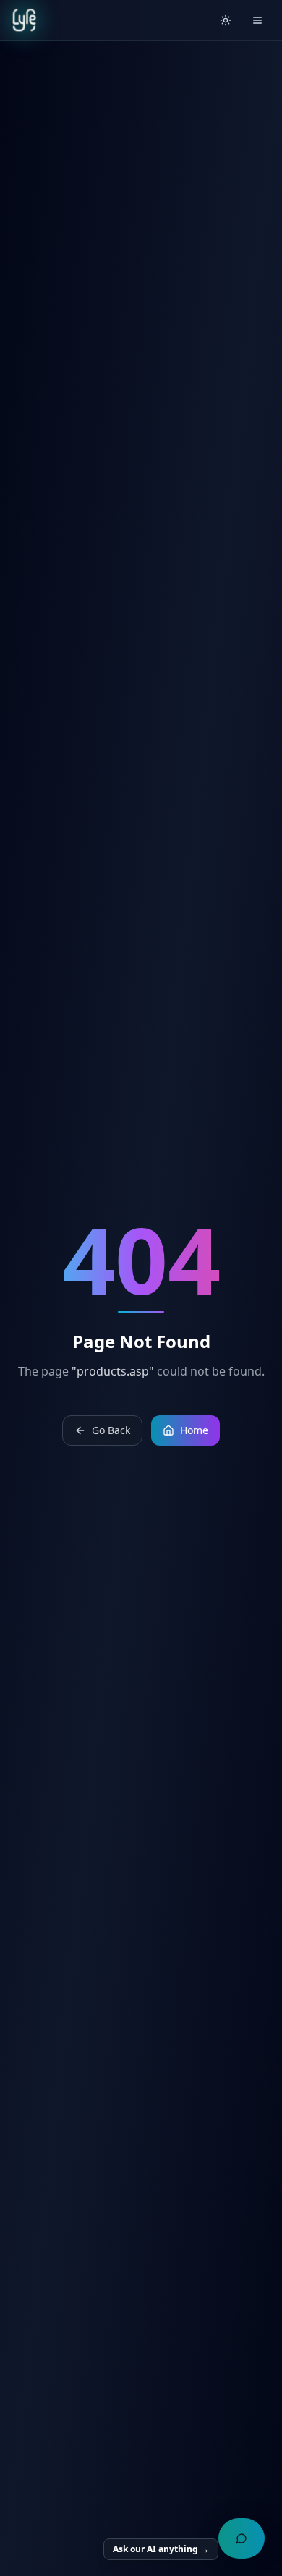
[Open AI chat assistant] (242, 2538)
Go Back (111, 1430)
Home (194, 1430)
